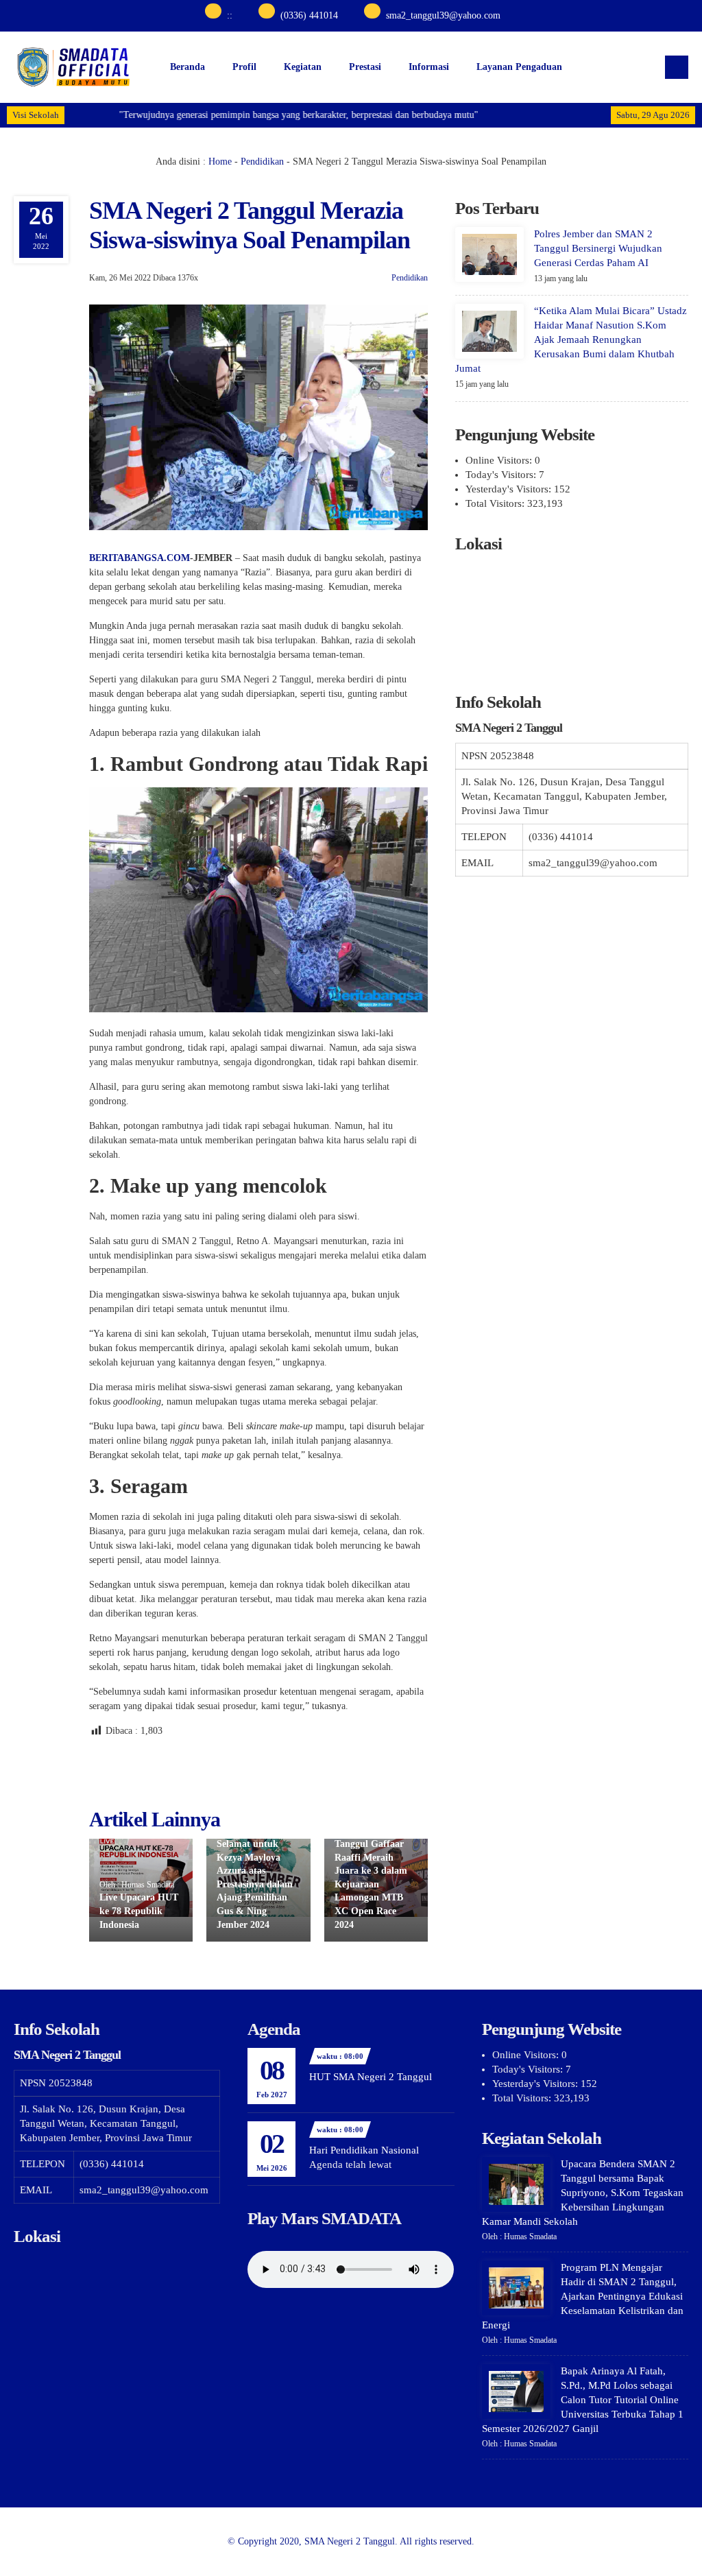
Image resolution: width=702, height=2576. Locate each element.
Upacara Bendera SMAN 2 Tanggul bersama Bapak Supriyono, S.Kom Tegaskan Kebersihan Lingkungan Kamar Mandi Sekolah (583, 2193)
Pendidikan (262, 162)
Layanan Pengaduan (519, 67)
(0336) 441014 (309, 15)
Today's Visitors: (502, 475)
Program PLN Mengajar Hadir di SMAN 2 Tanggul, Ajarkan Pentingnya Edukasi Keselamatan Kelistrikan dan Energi (583, 2296)
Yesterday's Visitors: (510, 489)
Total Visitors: (496, 503)
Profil (244, 67)
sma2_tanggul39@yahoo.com (443, 15)
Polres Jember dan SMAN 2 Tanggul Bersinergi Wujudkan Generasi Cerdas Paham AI (598, 248)
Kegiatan (303, 67)
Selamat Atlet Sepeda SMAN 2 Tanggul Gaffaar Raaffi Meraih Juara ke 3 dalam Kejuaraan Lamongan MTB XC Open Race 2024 (371, 1871)
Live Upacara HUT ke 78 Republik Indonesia (139, 1911)
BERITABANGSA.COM (140, 558)
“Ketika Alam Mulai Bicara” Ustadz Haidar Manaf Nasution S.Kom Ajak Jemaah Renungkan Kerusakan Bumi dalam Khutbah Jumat (571, 339)
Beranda (187, 67)
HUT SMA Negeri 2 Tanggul (371, 2077)
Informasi (429, 67)
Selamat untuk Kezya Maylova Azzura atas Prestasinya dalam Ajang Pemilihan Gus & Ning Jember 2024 (255, 1884)
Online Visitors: (500, 460)
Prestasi (365, 67)
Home (220, 162)
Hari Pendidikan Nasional (364, 2150)
